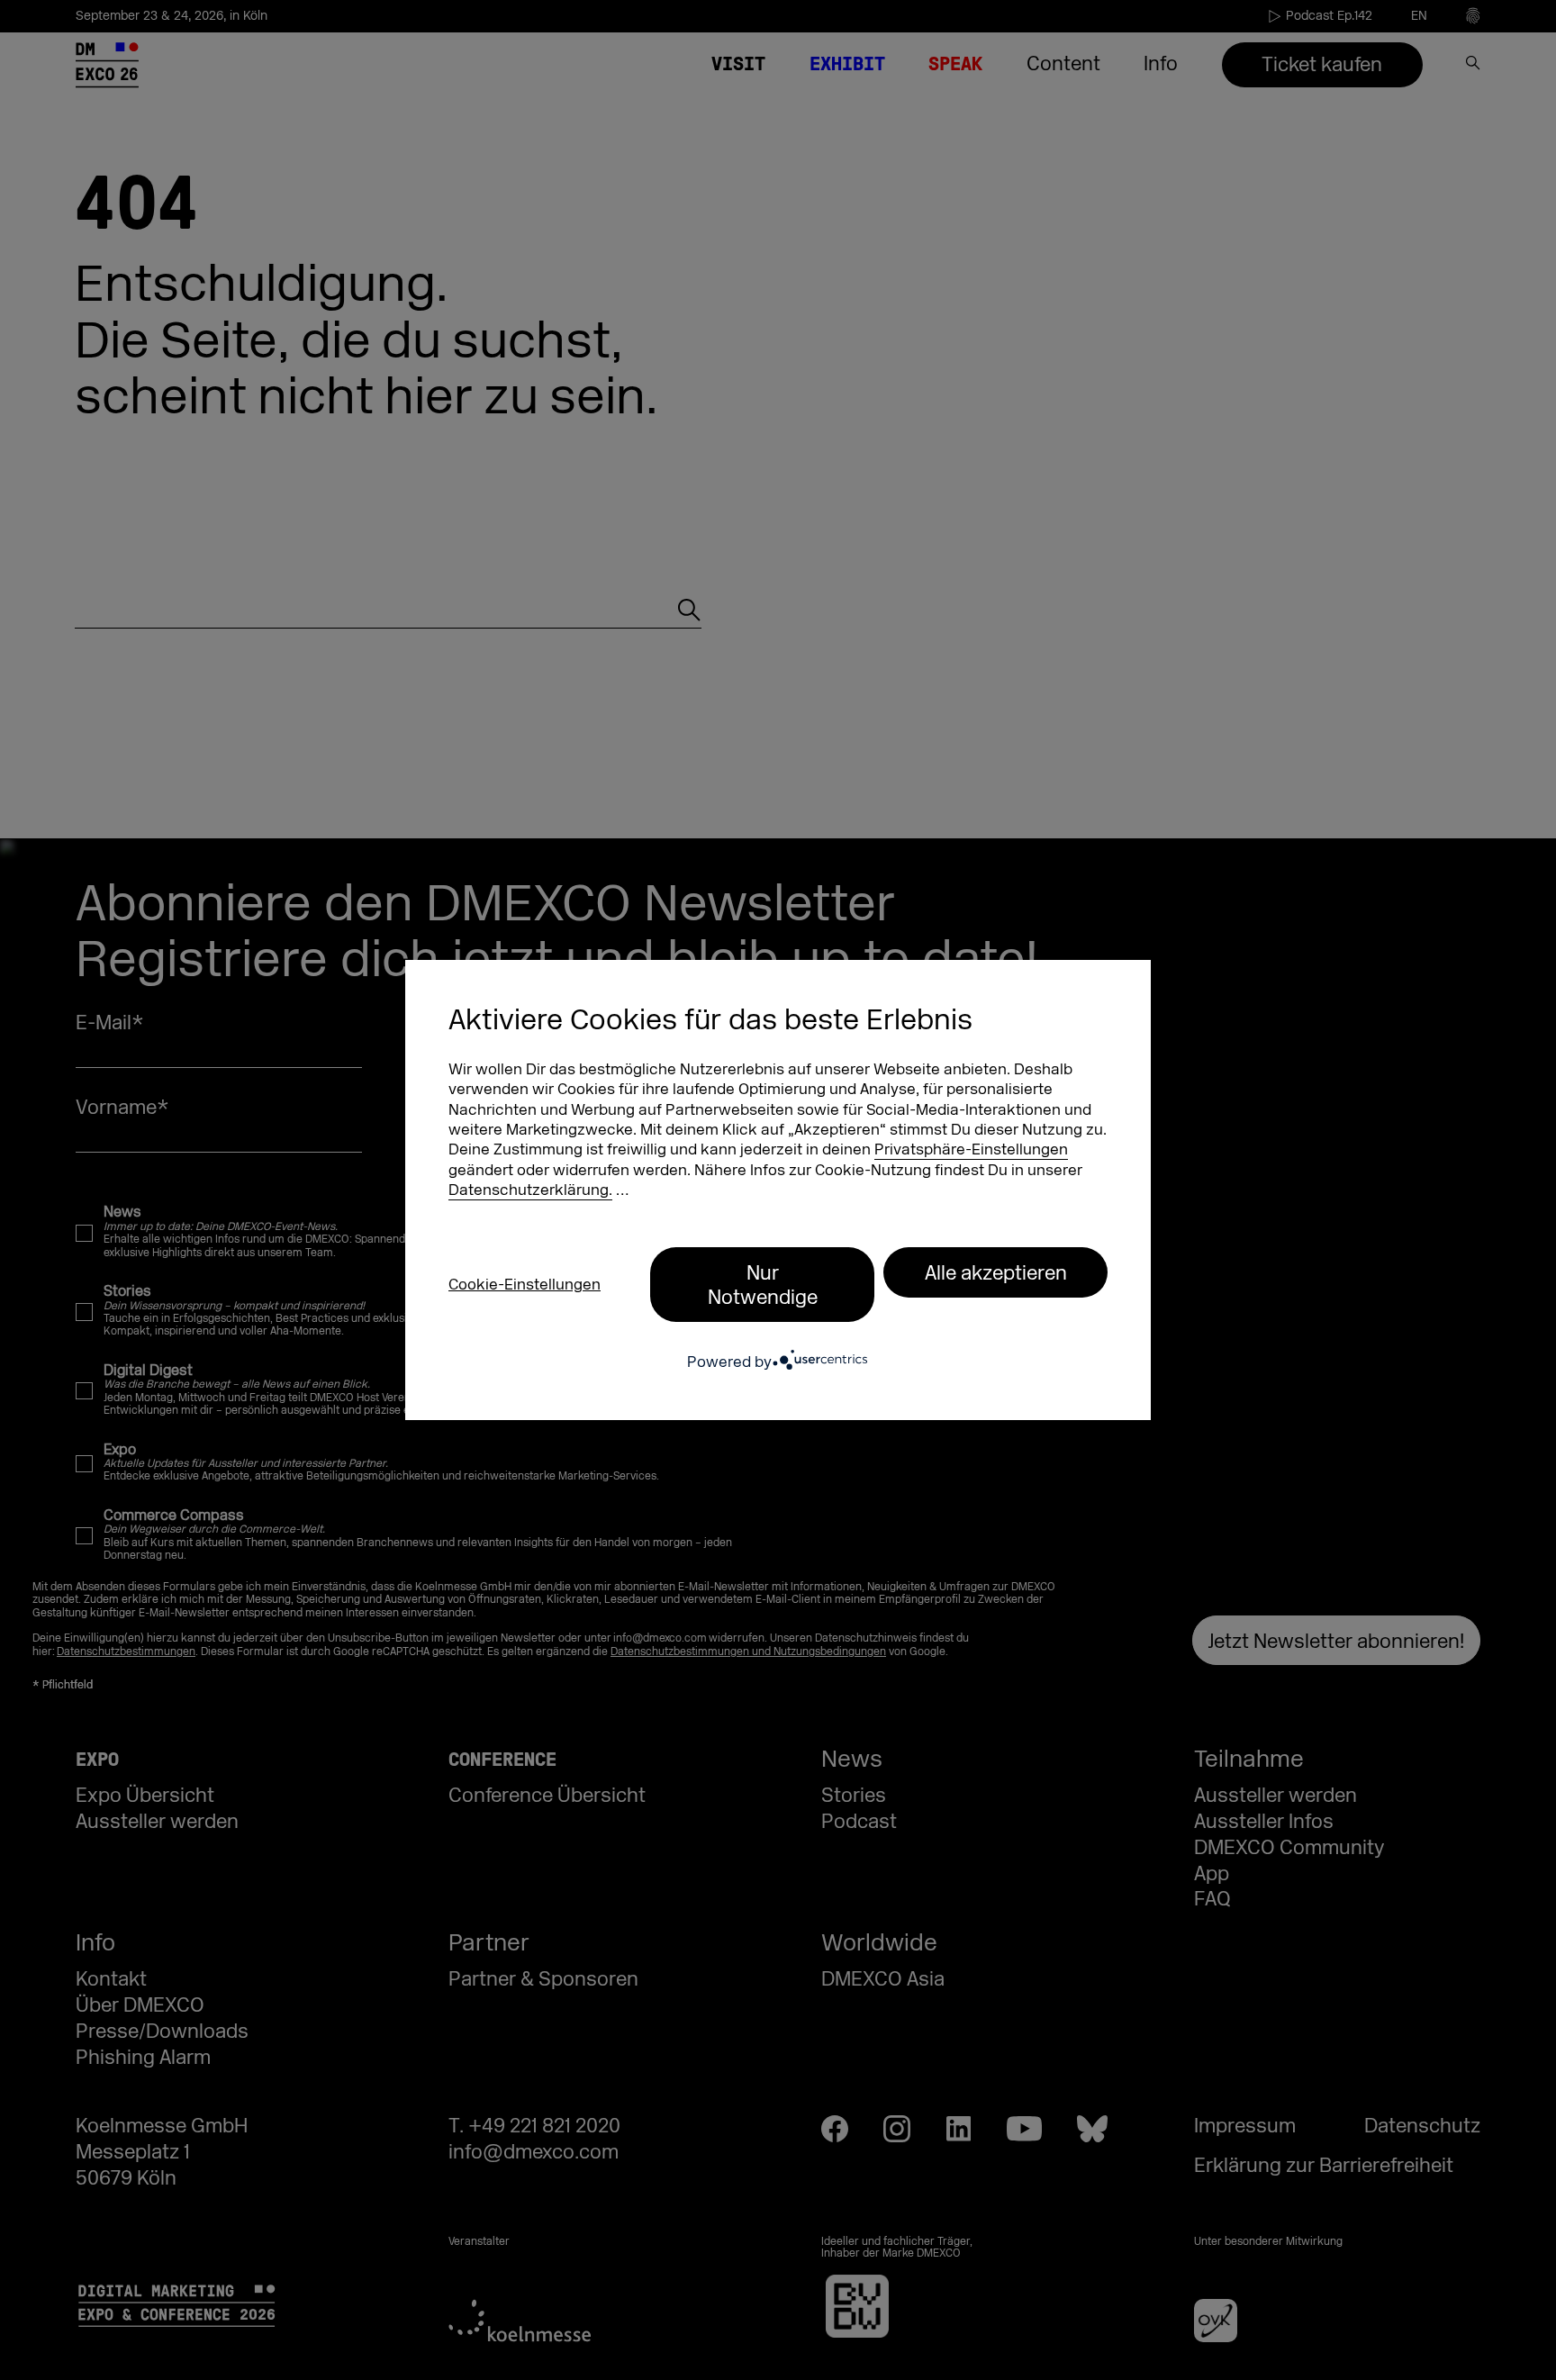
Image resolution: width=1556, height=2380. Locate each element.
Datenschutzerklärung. (530, 1190)
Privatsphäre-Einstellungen (971, 1149)
